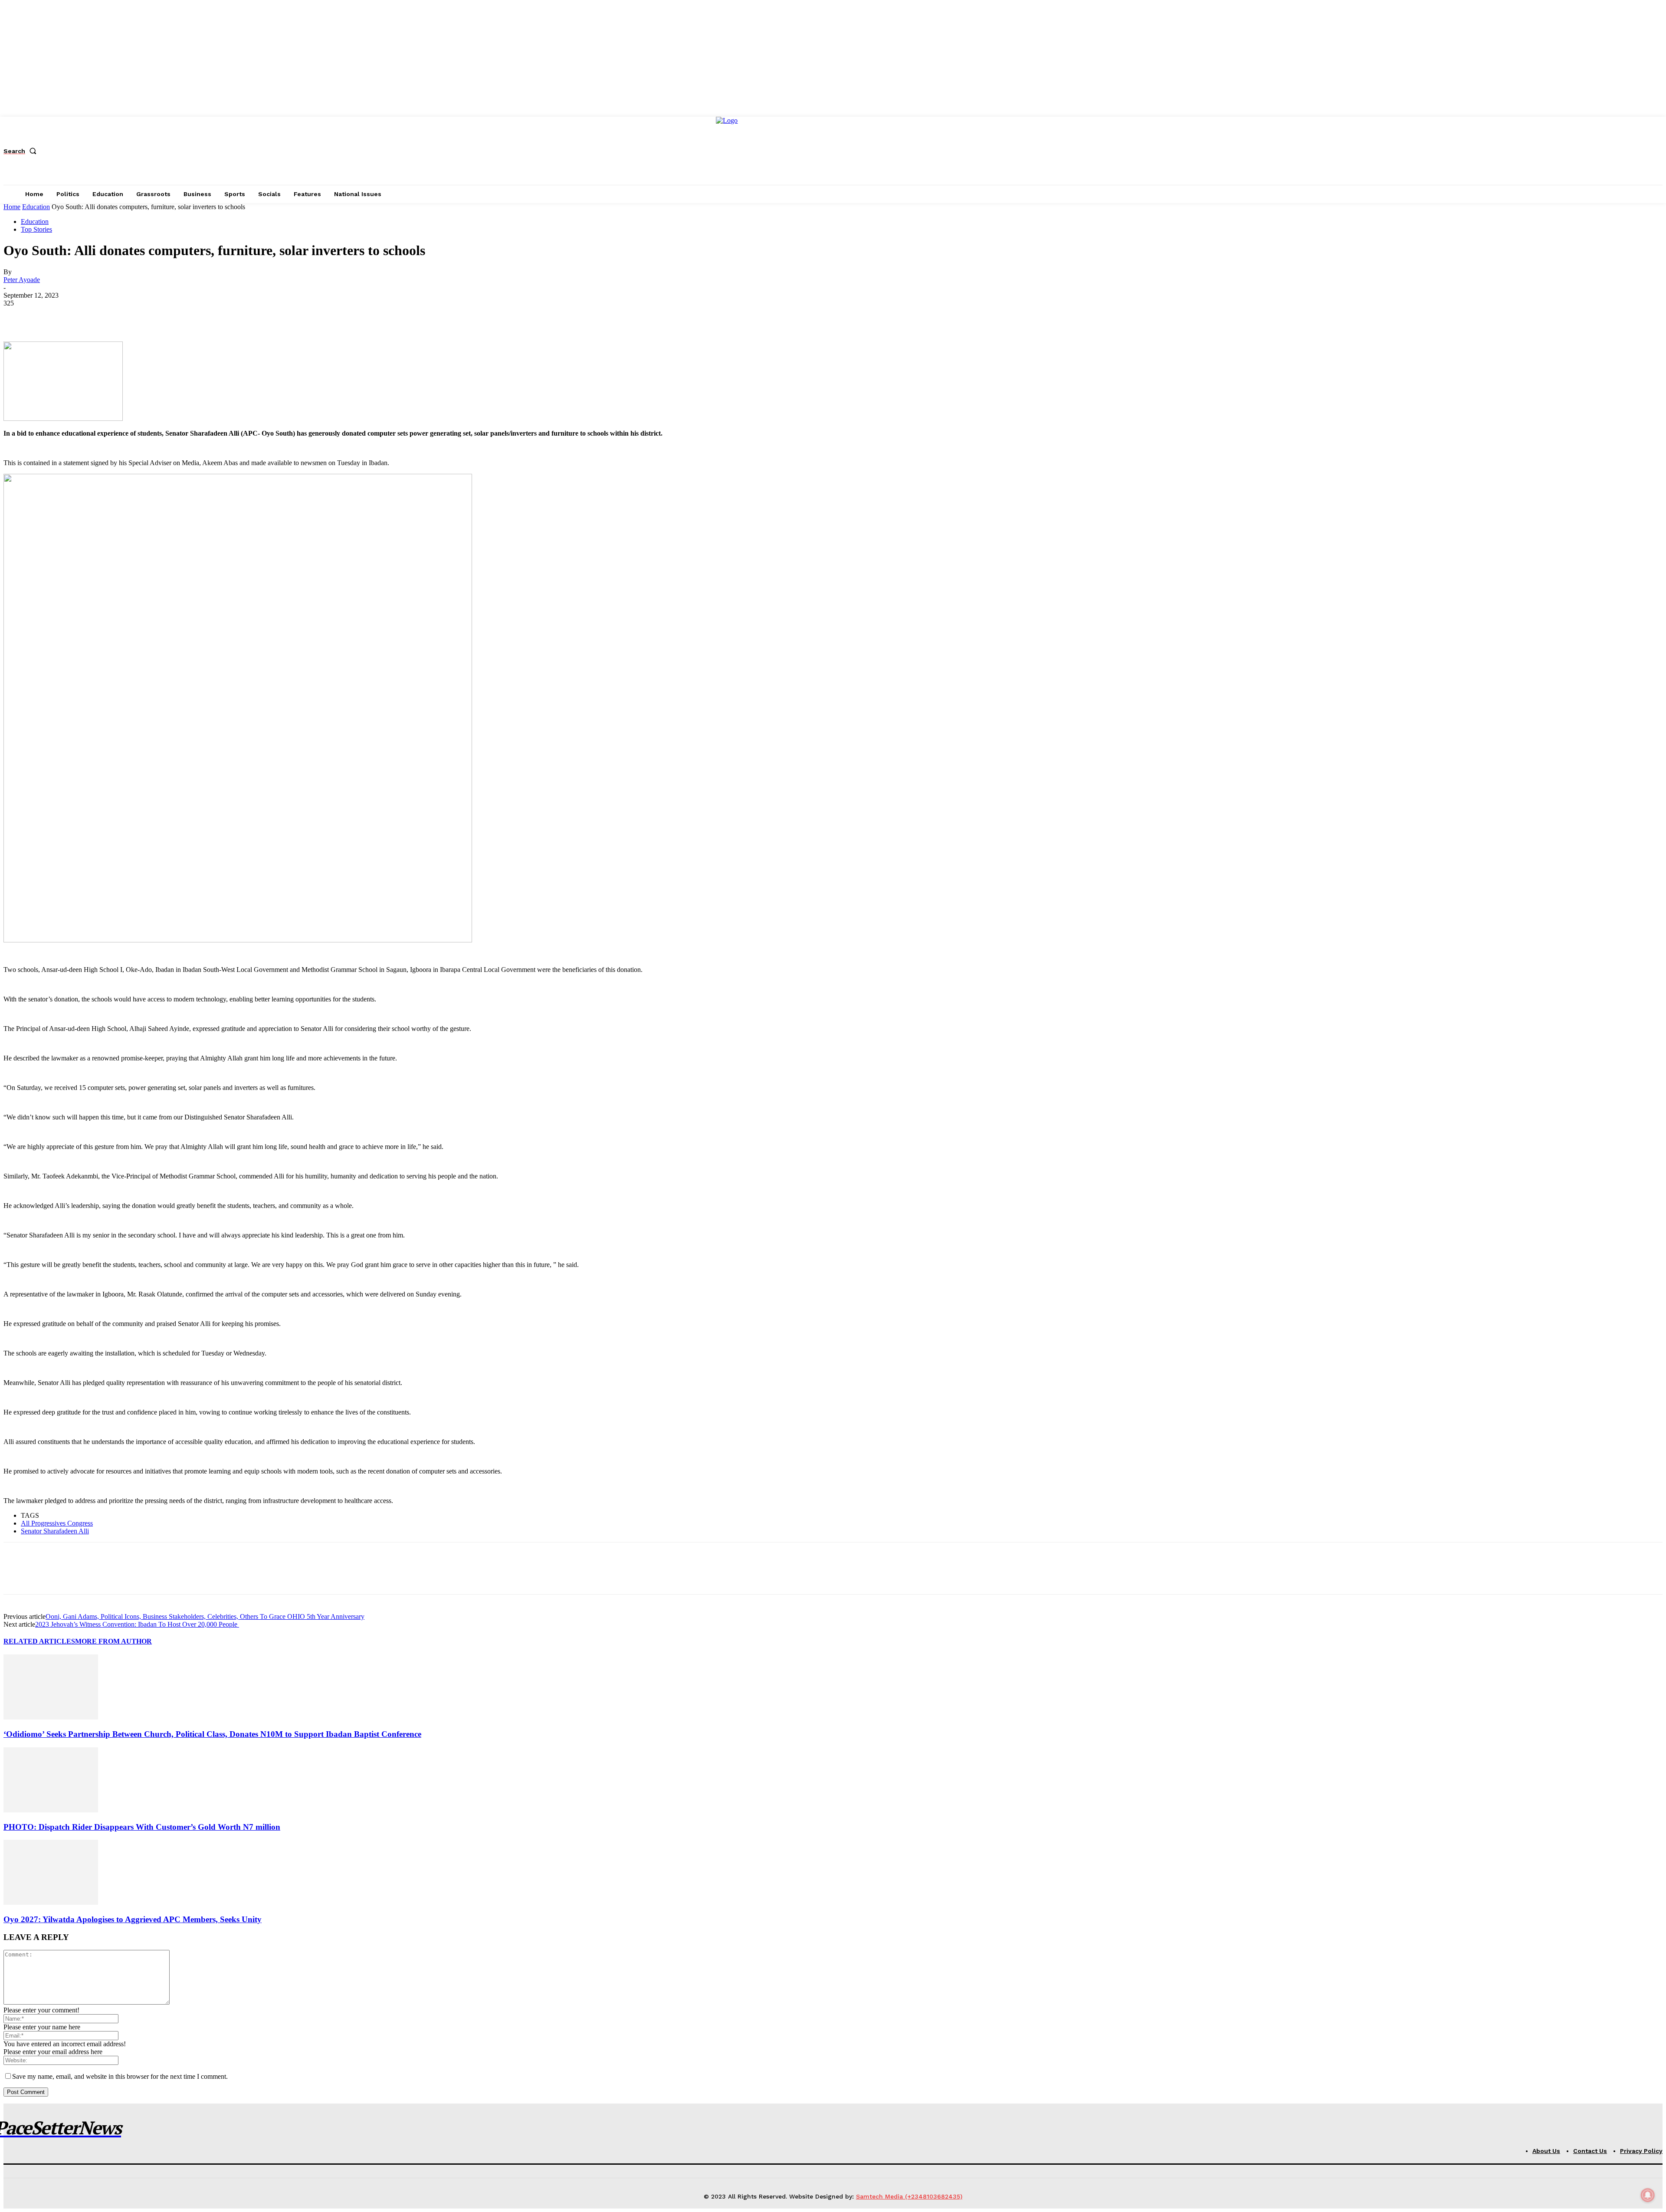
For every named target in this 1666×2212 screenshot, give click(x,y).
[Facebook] (18, 316)
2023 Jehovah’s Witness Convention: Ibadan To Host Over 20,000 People (137, 1624)
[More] (143, 316)
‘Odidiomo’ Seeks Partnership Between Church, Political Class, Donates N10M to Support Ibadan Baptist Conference (212, 1734)
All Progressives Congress (57, 1523)
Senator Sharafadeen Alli (55, 1531)
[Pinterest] (80, 316)
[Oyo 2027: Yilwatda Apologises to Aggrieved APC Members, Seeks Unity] (51, 1902)
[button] (22, 151)
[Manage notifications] (1648, 2195)
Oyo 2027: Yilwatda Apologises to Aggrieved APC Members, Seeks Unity (133, 1919)
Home (12, 207)
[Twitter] (49, 316)
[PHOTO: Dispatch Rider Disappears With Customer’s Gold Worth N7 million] (51, 1810)
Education (36, 207)
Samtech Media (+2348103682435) (909, 2196)
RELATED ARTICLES (39, 1641)
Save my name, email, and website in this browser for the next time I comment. (120, 2076)
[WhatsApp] (112, 316)
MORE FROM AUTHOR (113, 1641)
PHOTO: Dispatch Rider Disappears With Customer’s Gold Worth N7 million (142, 1827)
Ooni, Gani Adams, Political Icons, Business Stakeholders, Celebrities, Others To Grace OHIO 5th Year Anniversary (205, 1616)
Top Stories (36, 229)
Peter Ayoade (22, 280)
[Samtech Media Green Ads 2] (238, 940)
